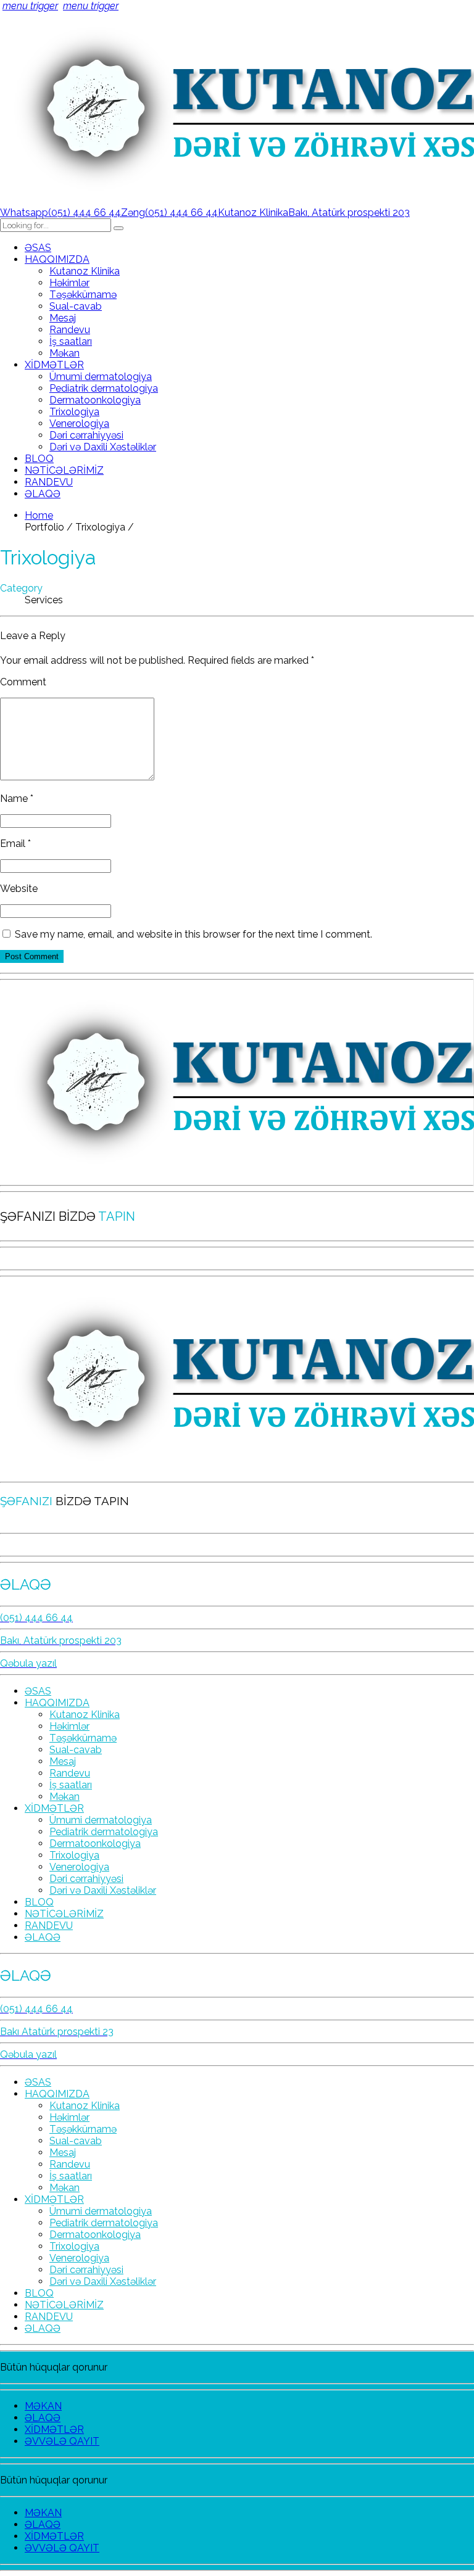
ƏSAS (38, 248)
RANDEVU (49, 482)
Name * (17, 799)
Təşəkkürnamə (83, 295)
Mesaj (63, 318)
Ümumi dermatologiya (101, 377)
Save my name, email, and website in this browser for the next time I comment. (193, 934)
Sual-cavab (76, 306)
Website (19, 889)
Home (39, 515)
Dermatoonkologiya (95, 400)
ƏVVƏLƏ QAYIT (62, 2441)
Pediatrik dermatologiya (104, 388)
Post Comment (32, 956)
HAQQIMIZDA (57, 259)
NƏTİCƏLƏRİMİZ (64, 470)
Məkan (64, 353)
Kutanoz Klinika (85, 271)
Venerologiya (79, 423)
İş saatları (71, 341)
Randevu (70, 330)
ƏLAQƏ (43, 494)
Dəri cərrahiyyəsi (86, 435)
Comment (23, 682)
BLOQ (39, 459)
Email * (15, 844)
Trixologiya (74, 412)
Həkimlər (69, 283)
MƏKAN (43, 2406)
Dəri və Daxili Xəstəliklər (103, 447)
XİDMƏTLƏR (54, 365)
